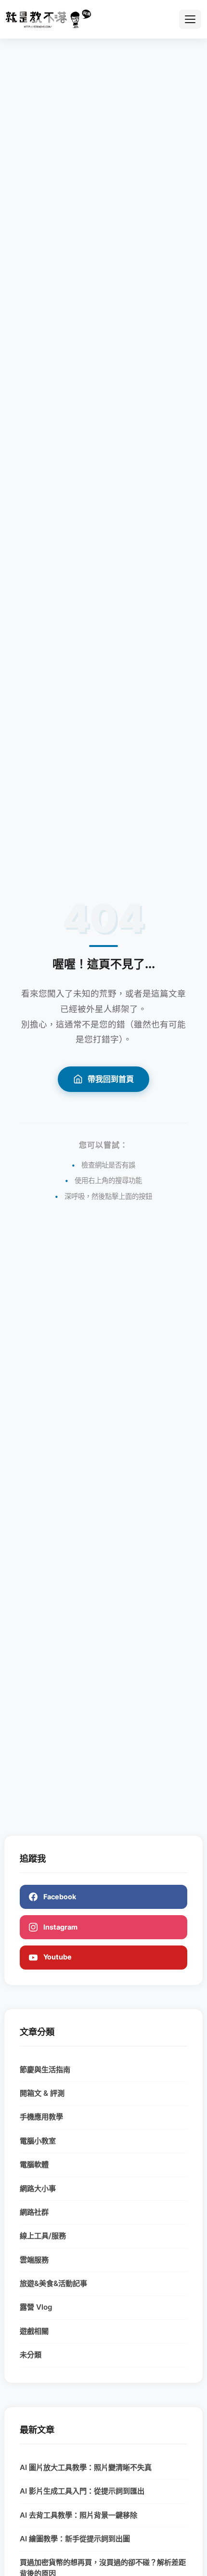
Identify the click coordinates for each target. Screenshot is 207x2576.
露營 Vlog (36, 2307)
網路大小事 (38, 2188)
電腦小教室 (38, 2141)
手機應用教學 (41, 2117)
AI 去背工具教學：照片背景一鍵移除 (78, 2515)
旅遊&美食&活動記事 (53, 2283)
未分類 (31, 2355)
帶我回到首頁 (111, 1079)
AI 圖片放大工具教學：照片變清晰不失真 (86, 2467)
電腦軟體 (34, 2164)
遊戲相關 (34, 2331)
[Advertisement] (103, 158)
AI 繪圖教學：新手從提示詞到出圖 (75, 2539)
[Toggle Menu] (190, 19)
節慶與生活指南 (45, 2070)
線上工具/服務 (43, 2236)
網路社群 (34, 2212)
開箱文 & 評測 (42, 2093)
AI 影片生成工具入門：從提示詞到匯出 (82, 2491)
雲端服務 (34, 2260)
